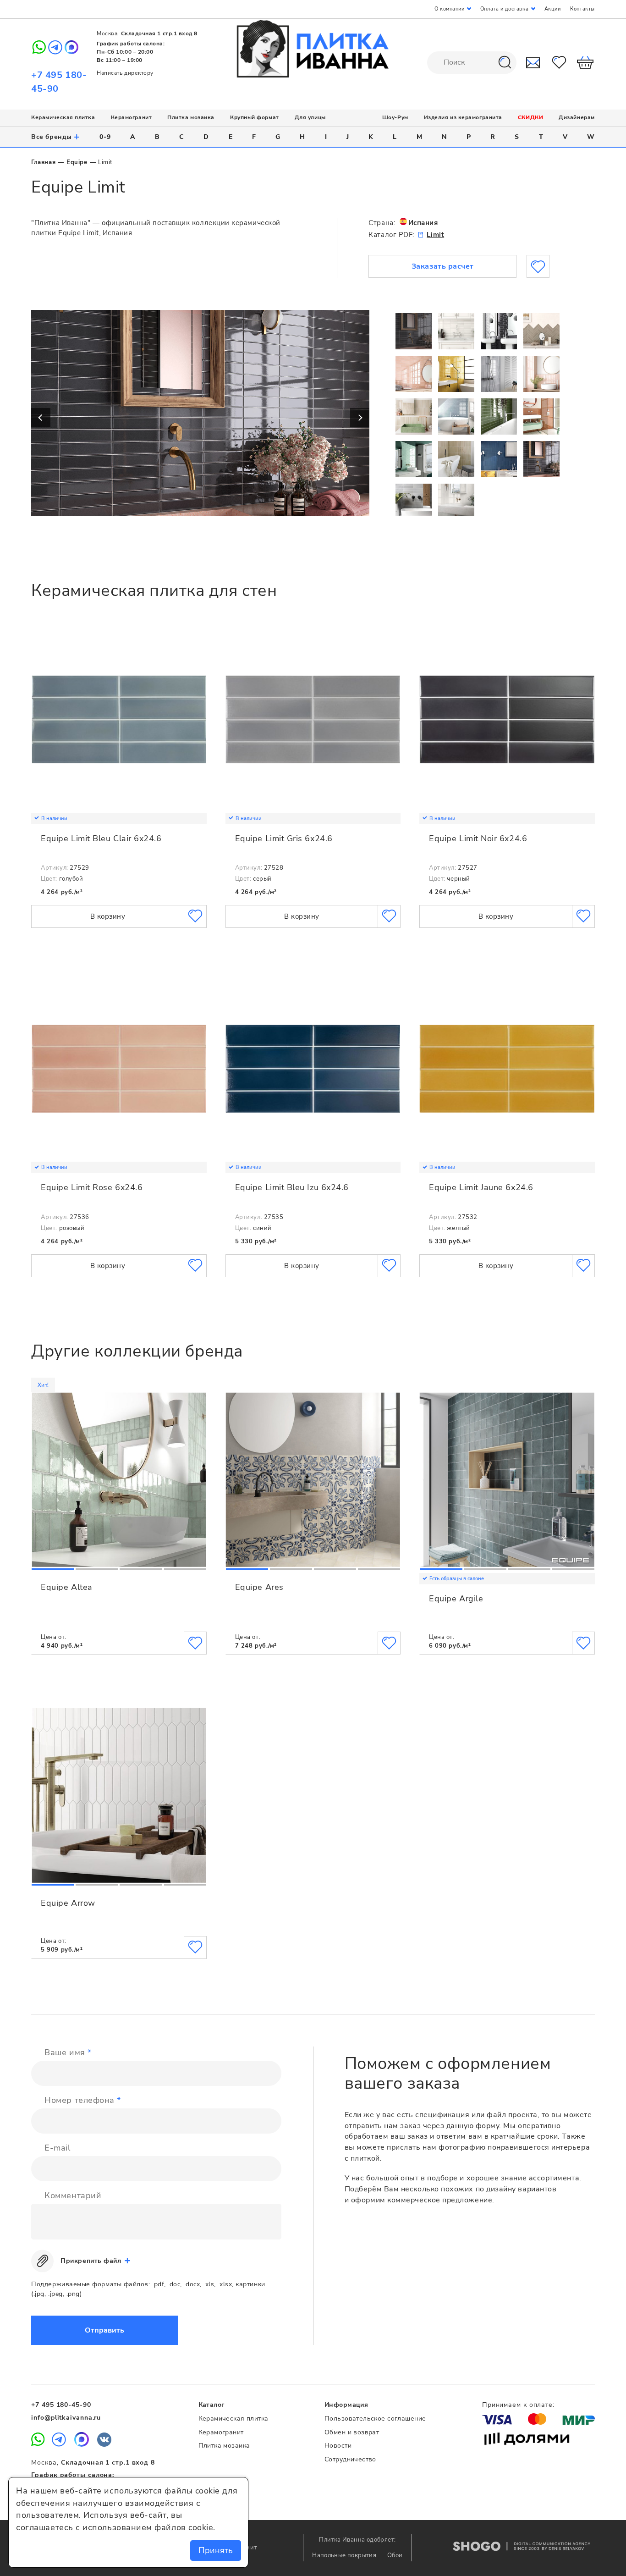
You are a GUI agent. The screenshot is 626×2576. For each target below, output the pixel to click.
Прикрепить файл (91, 2261)
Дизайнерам (577, 117)
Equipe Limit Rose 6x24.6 (92, 1187)
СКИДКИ (530, 117)
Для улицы (310, 117)
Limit (435, 235)
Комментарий (73, 2195)
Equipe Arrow (68, 1903)
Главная (43, 162)
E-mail (57, 2148)
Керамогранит (131, 117)
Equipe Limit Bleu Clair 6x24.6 (101, 838)
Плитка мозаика (191, 117)
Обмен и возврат (352, 2432)
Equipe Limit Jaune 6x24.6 (481, 1187)
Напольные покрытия (345, 2555)
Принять (216, 2550)
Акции (553, 9)
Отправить (104, 2330)
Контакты (582, 9)
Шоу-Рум (395, 117)
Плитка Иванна (313, 49)
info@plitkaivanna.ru (66, 2418)
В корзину (108, 916)
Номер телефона (83, 2100)
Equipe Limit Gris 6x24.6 (284, 838)
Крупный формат (255, 117)
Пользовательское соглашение (375, 2419)
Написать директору (125, 73)
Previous (41, 418)
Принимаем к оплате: (518, 2405)
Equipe (77, 162)
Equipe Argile (456, 1599)
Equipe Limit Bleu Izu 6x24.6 (292, 1187)
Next (360, 418)
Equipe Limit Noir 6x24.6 (478, 838)
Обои (395, 2555)
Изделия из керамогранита (463, 117)
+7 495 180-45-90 (61, 2405)
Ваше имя (68, 2052)
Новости (338, 2446)
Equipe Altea (66, 1587)
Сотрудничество (350, 2459)
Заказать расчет (443, 266)
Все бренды (56, 137)
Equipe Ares (259, 1587)
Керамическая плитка (63, 117)
